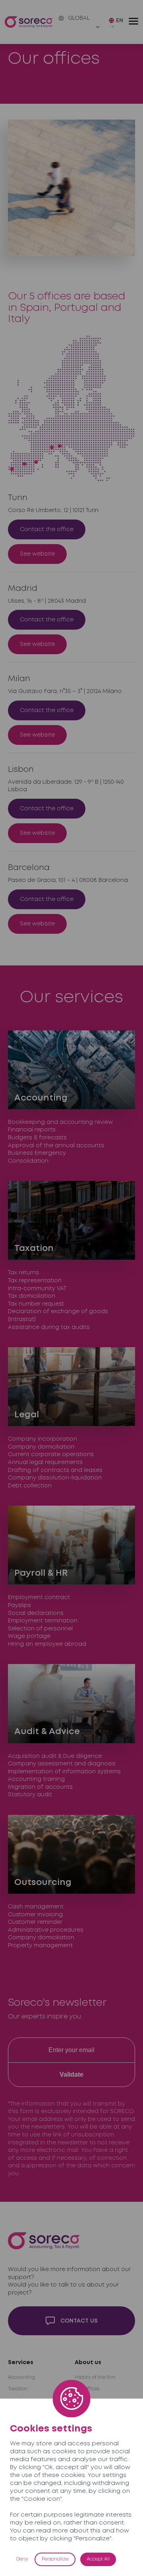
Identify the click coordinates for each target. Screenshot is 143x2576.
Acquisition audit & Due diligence (55, 1756)
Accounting (21, 2377)
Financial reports (32, 1130)
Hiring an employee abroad (47, 1644)
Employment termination (43, 1621)
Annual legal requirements (45, 1462)
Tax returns (23, 1273)
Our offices (87, 2389)
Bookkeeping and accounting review (60, 1122)
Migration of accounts (40, 1787)
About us (88, 2363)
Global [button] (79, 18)
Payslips (19, 1605)
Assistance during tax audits (49, 1327)
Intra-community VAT (37, 1289)
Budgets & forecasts (37, 1138)
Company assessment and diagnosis (62, 1764)
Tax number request (36, 1304)
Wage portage (29, 1636)
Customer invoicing (35, 1915)
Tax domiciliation (32, 1296)
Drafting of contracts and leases (55, 1470)
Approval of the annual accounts (56, 1146)
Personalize (55, 2559)
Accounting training (36, 1779)
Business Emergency (37, 1153)
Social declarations (36, 1613)
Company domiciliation (41, 1447)
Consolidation (28, 1161)
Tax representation (35, 1281)
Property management (40, 1946)
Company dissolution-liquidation (55, 1478)
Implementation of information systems (64, 1772)
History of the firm (95, 2377)
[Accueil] (29, 22)
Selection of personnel (40, 1629)
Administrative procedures (46, 1930)
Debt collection (30, 1486)
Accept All (98, 2559)
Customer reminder (35, 1922)
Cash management (36, 1907)
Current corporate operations (51, 1455)
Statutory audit (30, 1795)
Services (21, 2363)
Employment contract (39, 1597)
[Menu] (133, 21)
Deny (22, 2559)
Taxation (18, 2389)
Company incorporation (43, 1439)
